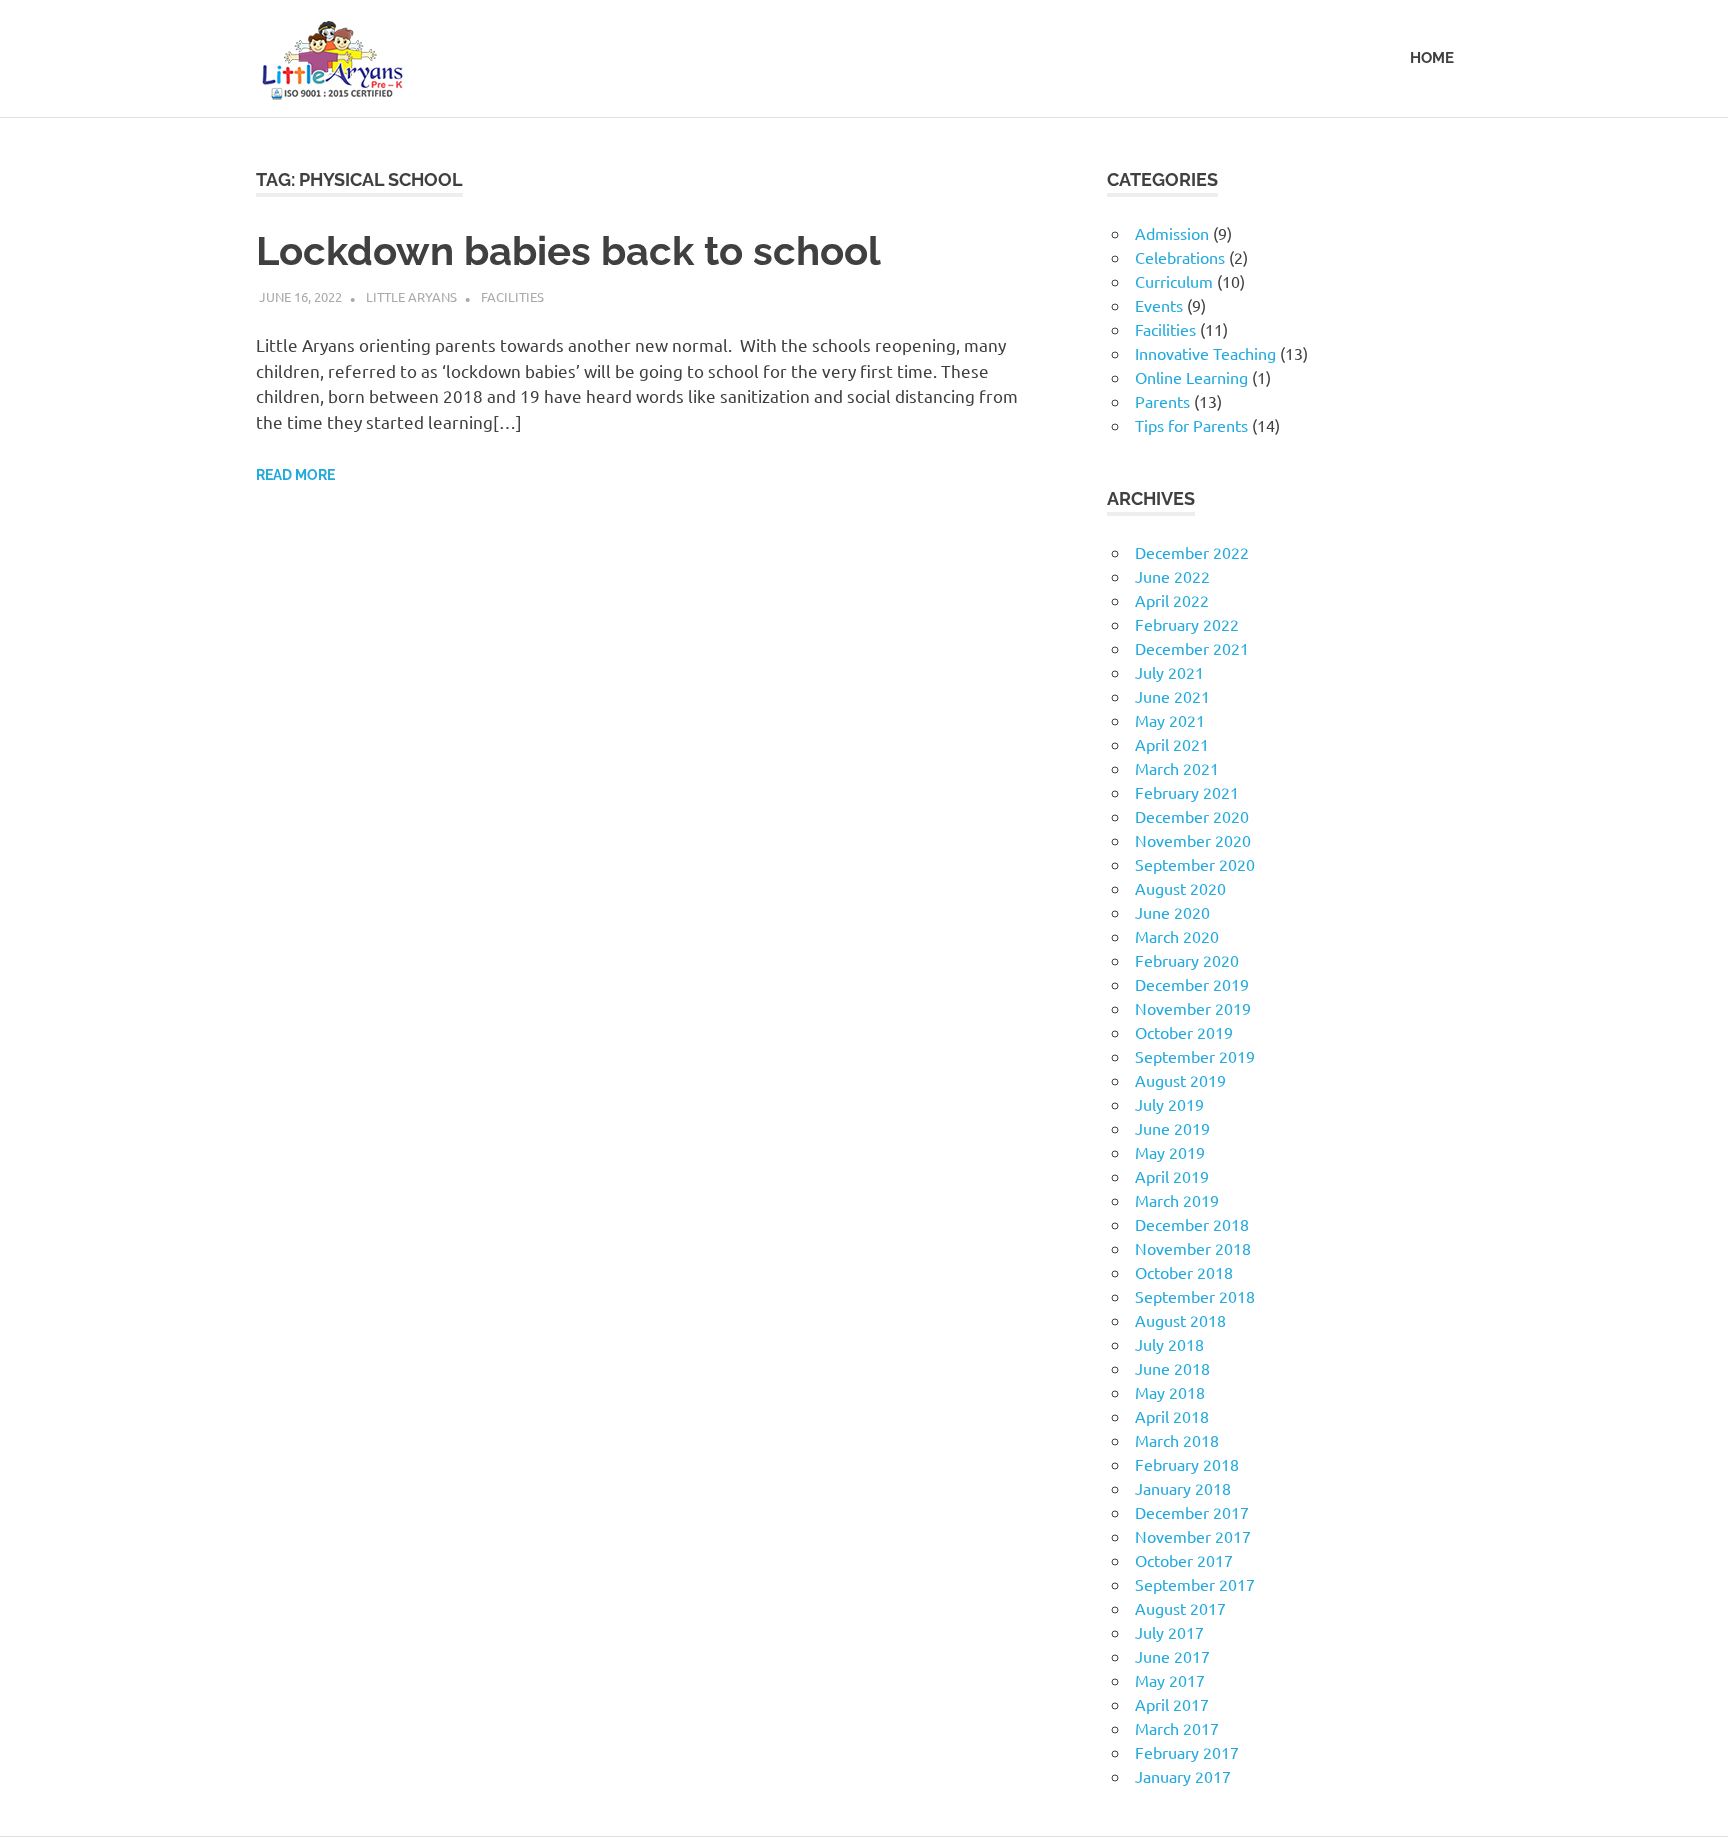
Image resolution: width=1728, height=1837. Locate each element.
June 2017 (1172, 1656)
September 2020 (1195, 864)
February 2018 (1187, 1464)
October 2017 (1184, 1560)
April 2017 (1172, 1704)
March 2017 (1177, 1728)
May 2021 (1170, 720)
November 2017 (1193, 1536)
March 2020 (1177, 936)
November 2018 (1193, 1248)
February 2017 (1187, 1752)
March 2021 (1177, 768)
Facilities (512, 296)
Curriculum (1174, 281)
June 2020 (1172, 912)
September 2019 (1195, 1056)
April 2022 (1172, 600)
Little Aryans (411, 296)
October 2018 (1184, 1272)
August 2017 (1180, 1608)
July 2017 (1169, 1632)
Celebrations (1180, 257)
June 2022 (1172, 576)
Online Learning (1191, 377)
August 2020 (1180, 888)
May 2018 (1170, 1392)
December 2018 (1192, 1224)
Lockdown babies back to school (568, 250)
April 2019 (1172, 1176)
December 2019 (1192, 984)
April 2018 (1172, 1416)
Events (1159, 305)
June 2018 (1172, 1368)
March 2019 (1177, 1200)
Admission (1172, 233)
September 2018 (1195, 1296)
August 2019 (1180, 1080)
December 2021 (1192, 648)
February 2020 (1187, 960)
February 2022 (1187, 624)
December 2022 (1192, 552)
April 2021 (1172, 744)
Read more (295, 475)
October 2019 (1184, 1032)
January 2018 (1183, 1488)
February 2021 (1187, 792)
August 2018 (1180, 1320)
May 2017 (1170, 1680)
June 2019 (1172, 1128)
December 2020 (1192, 816)
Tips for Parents (1191, 425)
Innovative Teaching (1205, 353)
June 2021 (1172, 696)
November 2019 (1193, 1008)
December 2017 (1192, 1512)
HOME (1432, 58)
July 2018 (1169, 1344)
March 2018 (1177, 1440)
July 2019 (1169, 1104)
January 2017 (1183, 1776)
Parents (1162, 401)
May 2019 (1170, 1152)
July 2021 (1169, 672)
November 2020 (1193, 840)
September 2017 (1195, 1584)
